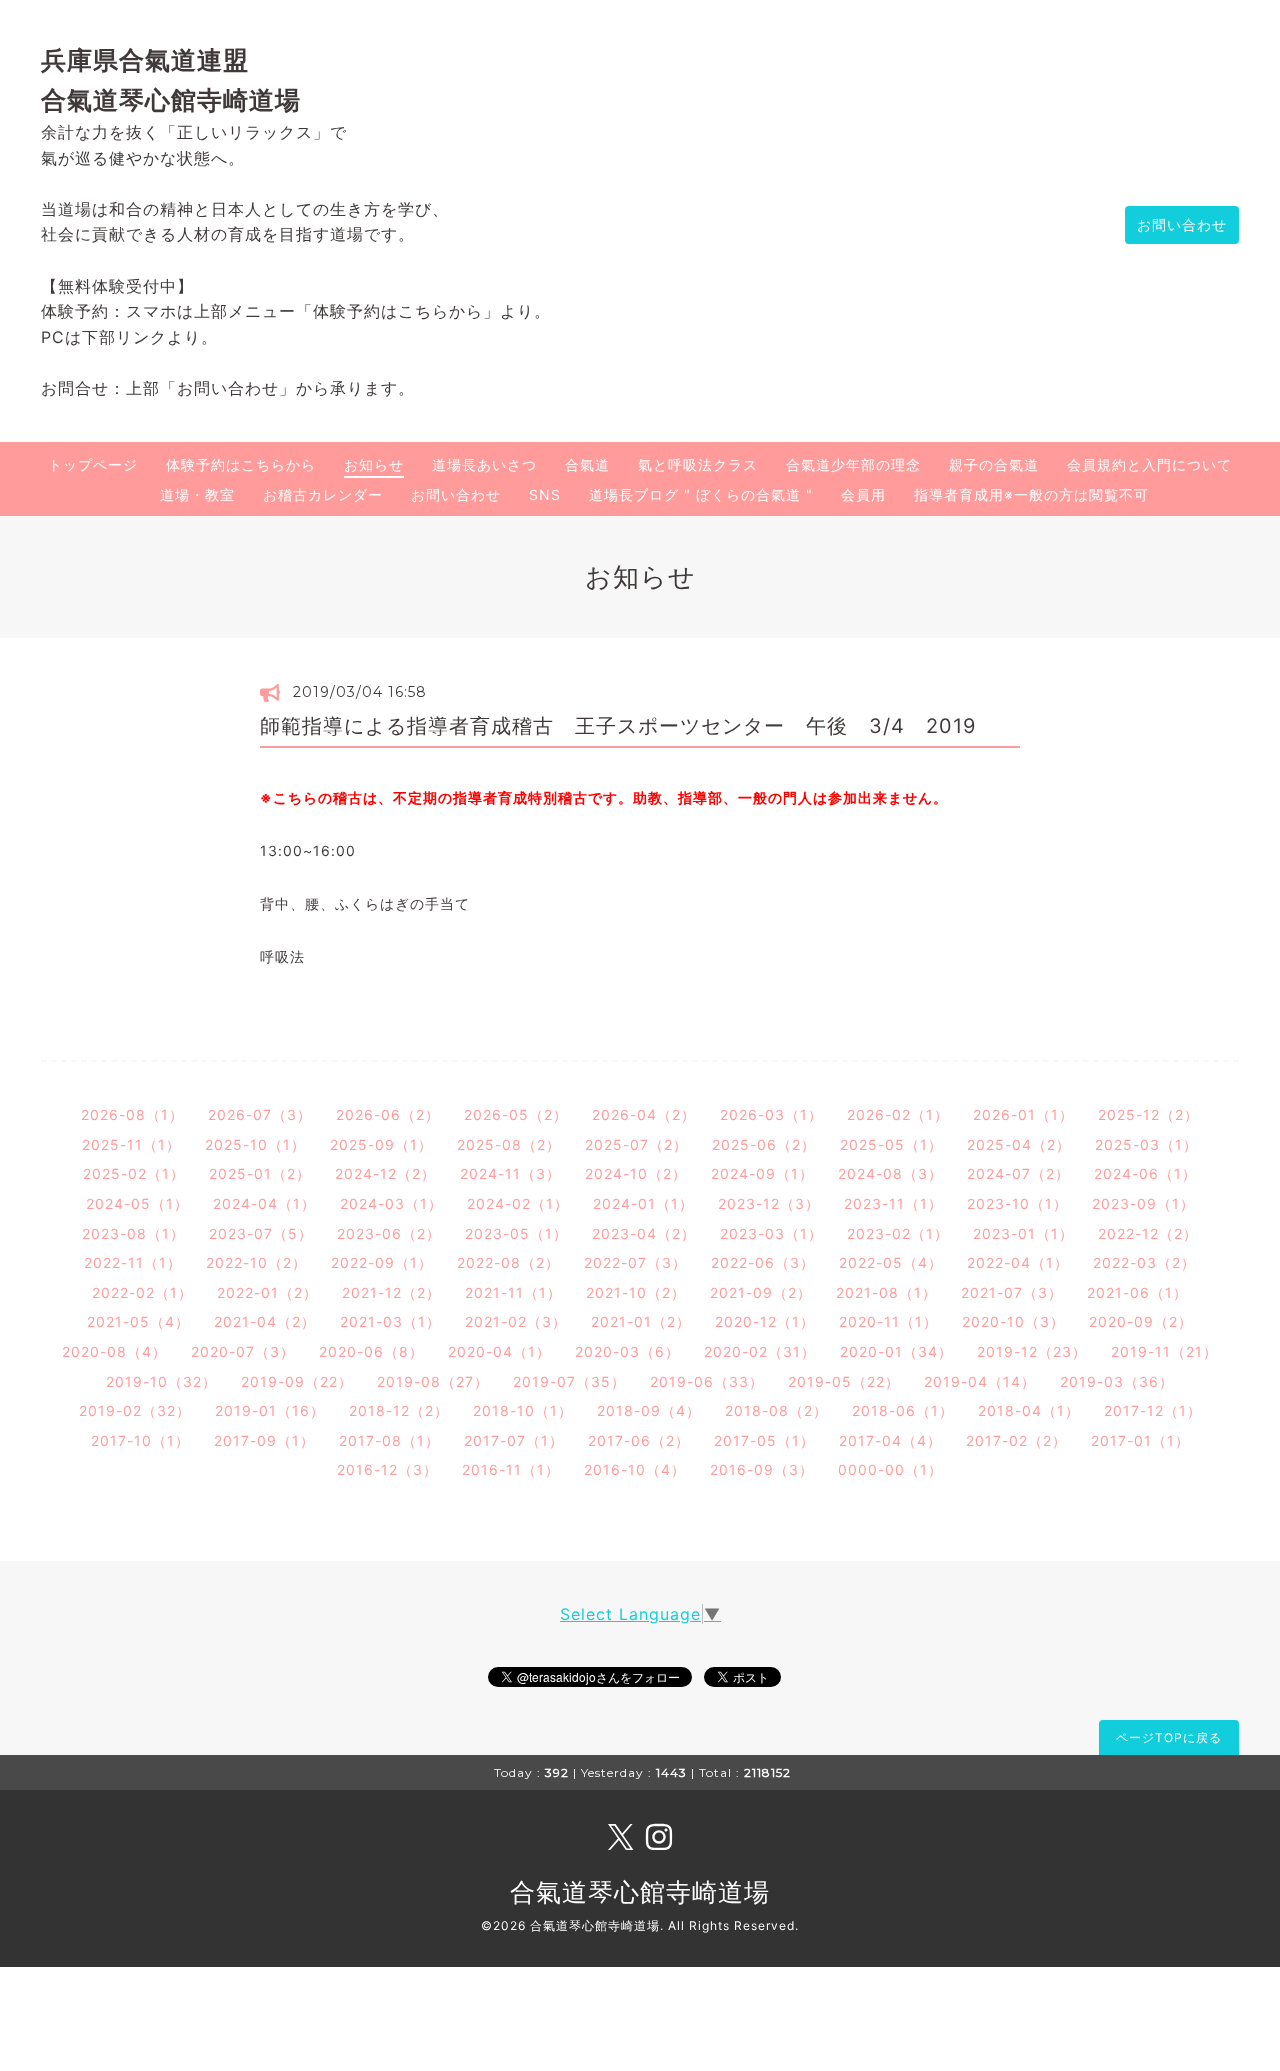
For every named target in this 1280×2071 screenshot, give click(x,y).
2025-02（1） (134, 1173)
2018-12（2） (399, 1410)
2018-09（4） (649, 1410)
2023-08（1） (133, 1233)
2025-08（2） (509, 1144)
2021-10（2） (636, 1292)
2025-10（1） (255, 1144)
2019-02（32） (135, 1410)
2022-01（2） (267, 1292)
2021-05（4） (138, 1321)
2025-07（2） (636, 1144)
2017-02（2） (1016, 1440)
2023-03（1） (771, 1233)
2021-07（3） (1012, 1292)
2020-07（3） (243, 1351)
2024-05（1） (137, 1203)
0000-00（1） (890, 1469)
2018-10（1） (523, 1410)
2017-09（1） (264, 1440)
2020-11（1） (888, 1321)
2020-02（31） (760, 1351)
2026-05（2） (516, 1114)
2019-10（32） (161, 1381)
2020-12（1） (765, 1321)
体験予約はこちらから (241, 464)
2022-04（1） (1018, 1262)
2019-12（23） (1032, 1351)
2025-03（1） (1146, 1144)
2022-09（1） (382, 1262)
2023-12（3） (769, 1203)
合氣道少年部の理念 (853, 464)
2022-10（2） (256, 1262)
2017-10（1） (140, 1440)
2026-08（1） (132, 1114)
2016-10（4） (635, 1469)
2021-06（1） (1137, 1292)
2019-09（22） (297, 1381)
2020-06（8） (371, 1351)
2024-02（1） (518, 1203)
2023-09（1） (1143, 1203)
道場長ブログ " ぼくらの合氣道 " (701, 494)
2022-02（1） (142, 1292)
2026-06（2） (388, 1114)
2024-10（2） (636, 1173)
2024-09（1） (762, 1173)
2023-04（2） (644, 1233)
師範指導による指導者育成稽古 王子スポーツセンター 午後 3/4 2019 (618, 726)
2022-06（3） (763, 1262)
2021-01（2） (641, 1321)
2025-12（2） (1148, 1114)
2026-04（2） (644, 1114)
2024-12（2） (385, 1173)
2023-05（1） (516, 1233)
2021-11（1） (513, 1292)
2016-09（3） (762, 1469)
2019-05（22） (844, 1381)
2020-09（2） (1141, 1321)
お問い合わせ (1182, 224)
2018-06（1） (903, 1410)
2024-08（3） (890, 1173)
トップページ (93, 464)
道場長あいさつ (484, 464)
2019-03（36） (1117, 1381)
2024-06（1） (1145, 1173)
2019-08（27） (433, 1381)
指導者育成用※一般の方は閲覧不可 (1031, 494)
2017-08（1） (389, 1440)
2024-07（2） (1018, 1173)
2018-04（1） (1029, 1410)
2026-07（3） (260, 1114)
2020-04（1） (499, 1351)
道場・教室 (197, 494)
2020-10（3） (1013, 1321)
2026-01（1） (1023, 1114)
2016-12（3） (387, 1469)
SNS (545, 494)
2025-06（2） (764, 1144)
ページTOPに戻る (1169, 1737)
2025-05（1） (891, 1144)
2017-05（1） (764, 1440)
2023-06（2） (389, 1233)
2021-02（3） (516, 1321)
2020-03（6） (627, 1351)
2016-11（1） (511, 1469)
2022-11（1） (133, 1262)
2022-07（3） (635, 1262)
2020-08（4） (114, 1351)
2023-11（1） (893, 1203)
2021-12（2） (391, 1292)
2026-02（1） (898, 1114)
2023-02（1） (898, 1233)
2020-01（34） (896, 1351)
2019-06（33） (707, 1381)
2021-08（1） (886, 1292)
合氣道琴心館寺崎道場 (640, 1892)
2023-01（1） (1023, 1233)
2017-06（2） (639, 1440)
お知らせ (374, 464)
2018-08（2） (776, 1410)
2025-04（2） (1019, 1144)
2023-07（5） (261, 1233)
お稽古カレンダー (323, 494)
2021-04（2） (265, 1321)
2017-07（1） (514, 1440)
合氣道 (587, 464)
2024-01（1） (643, 1203)
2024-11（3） (510, 1173)
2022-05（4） (891, 1262)
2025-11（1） (131, 1144)
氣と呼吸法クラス (698, 464)
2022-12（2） (1148, 1233)
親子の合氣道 (994, 464)
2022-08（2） (508, 1262)
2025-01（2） (260, 1173)
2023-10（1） (1017, 1203)
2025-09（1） (381, 1144)
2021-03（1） (390, 1321)
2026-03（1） (771, 1114)
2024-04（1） (264, 1203)
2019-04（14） (980, 1381)
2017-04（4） (890, 1440)
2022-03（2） (1144, 1262)
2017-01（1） (1140, 1440)
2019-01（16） (270, 1410)
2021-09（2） (761, 1292)
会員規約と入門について (1149, 464)
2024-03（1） (391, 1203)
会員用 (863, 494)
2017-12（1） (1153, 1410)
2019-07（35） (569, 1381)
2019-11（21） (1164, 1351)
